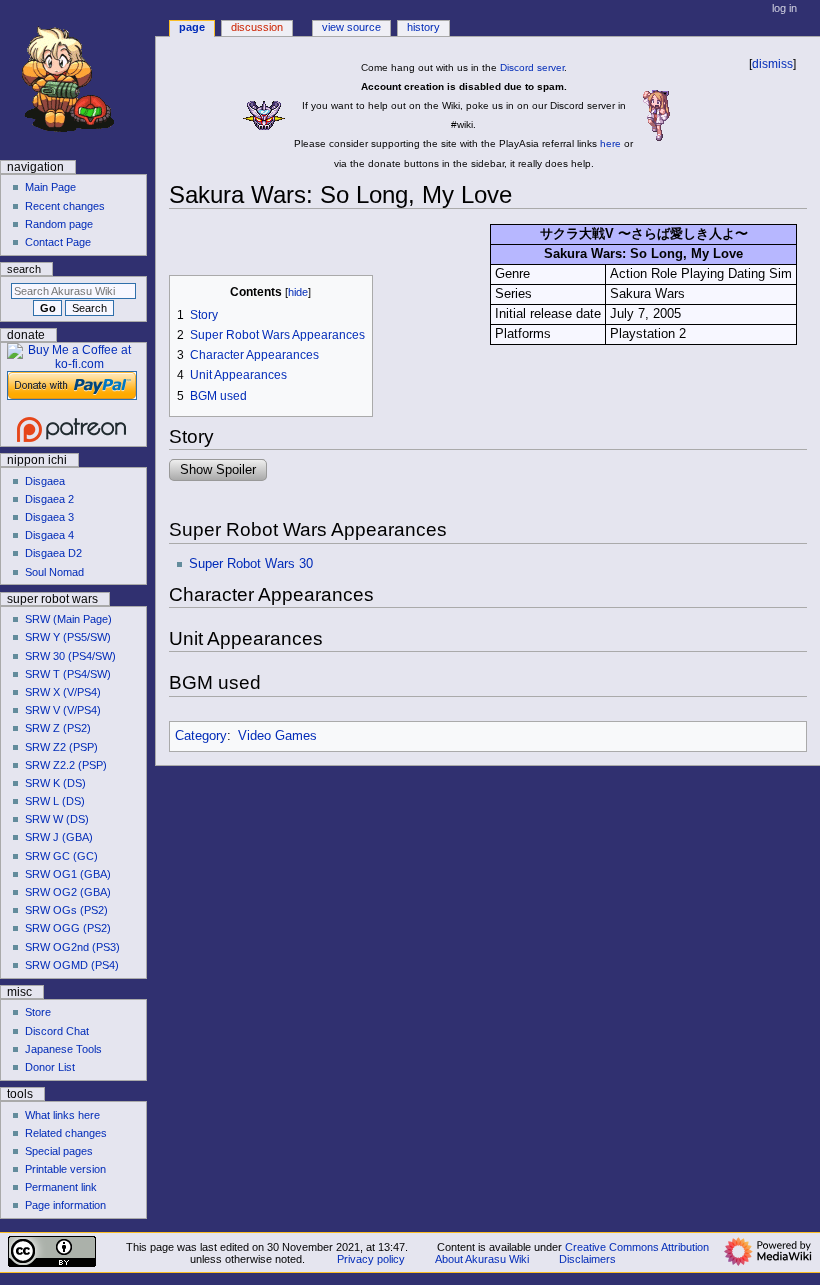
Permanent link (61, 1187)
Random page (59, 224)
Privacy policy (371, 1259)
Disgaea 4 (49, 535)
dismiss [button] (772, 64)
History (423, 27)
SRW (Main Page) (68, 619)
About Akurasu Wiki (482, 1259)
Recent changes (65, 206)
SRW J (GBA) (59, 837)
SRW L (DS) (55, 801)
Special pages (59, 1151)
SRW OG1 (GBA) (68, 874)
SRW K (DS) (55, 783)
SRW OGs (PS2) (66, 910)
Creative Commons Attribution (637, 1247)
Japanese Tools (63, 1049)
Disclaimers (587, 1259)
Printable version (65, 1169)
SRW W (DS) (57, 819)
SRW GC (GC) (61, 856)
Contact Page (58, 242)
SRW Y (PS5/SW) (68, 637)
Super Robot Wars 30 (251, 564)
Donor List (50, 1067)
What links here (62, 1115)
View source (351, 27)
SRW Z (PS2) (58, 728)
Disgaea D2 (53, 553)
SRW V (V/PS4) (63, 710)
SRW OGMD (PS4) (72, 965)
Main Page (50, 187)
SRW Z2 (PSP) (61, 747)
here (610, 143)
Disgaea (45, 481)
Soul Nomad (54, 572)
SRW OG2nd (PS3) (72, 947)
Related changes (66, 1133)
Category (201, 736)
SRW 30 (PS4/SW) (70, 656)
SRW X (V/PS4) (63, 692)
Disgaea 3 (49, 517)
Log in (784, 8)
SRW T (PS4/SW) (68, 674)
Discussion (257, 27)
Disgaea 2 (49, 499)
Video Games (277, 736)
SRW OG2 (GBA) (68, 892)
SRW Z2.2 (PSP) (66, 765)
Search (24, 269)
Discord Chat (57, 1031)
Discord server (532, 67)
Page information (65, 1205)
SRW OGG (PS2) (68, 928)
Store (38, 1012)
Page (192, 27)
